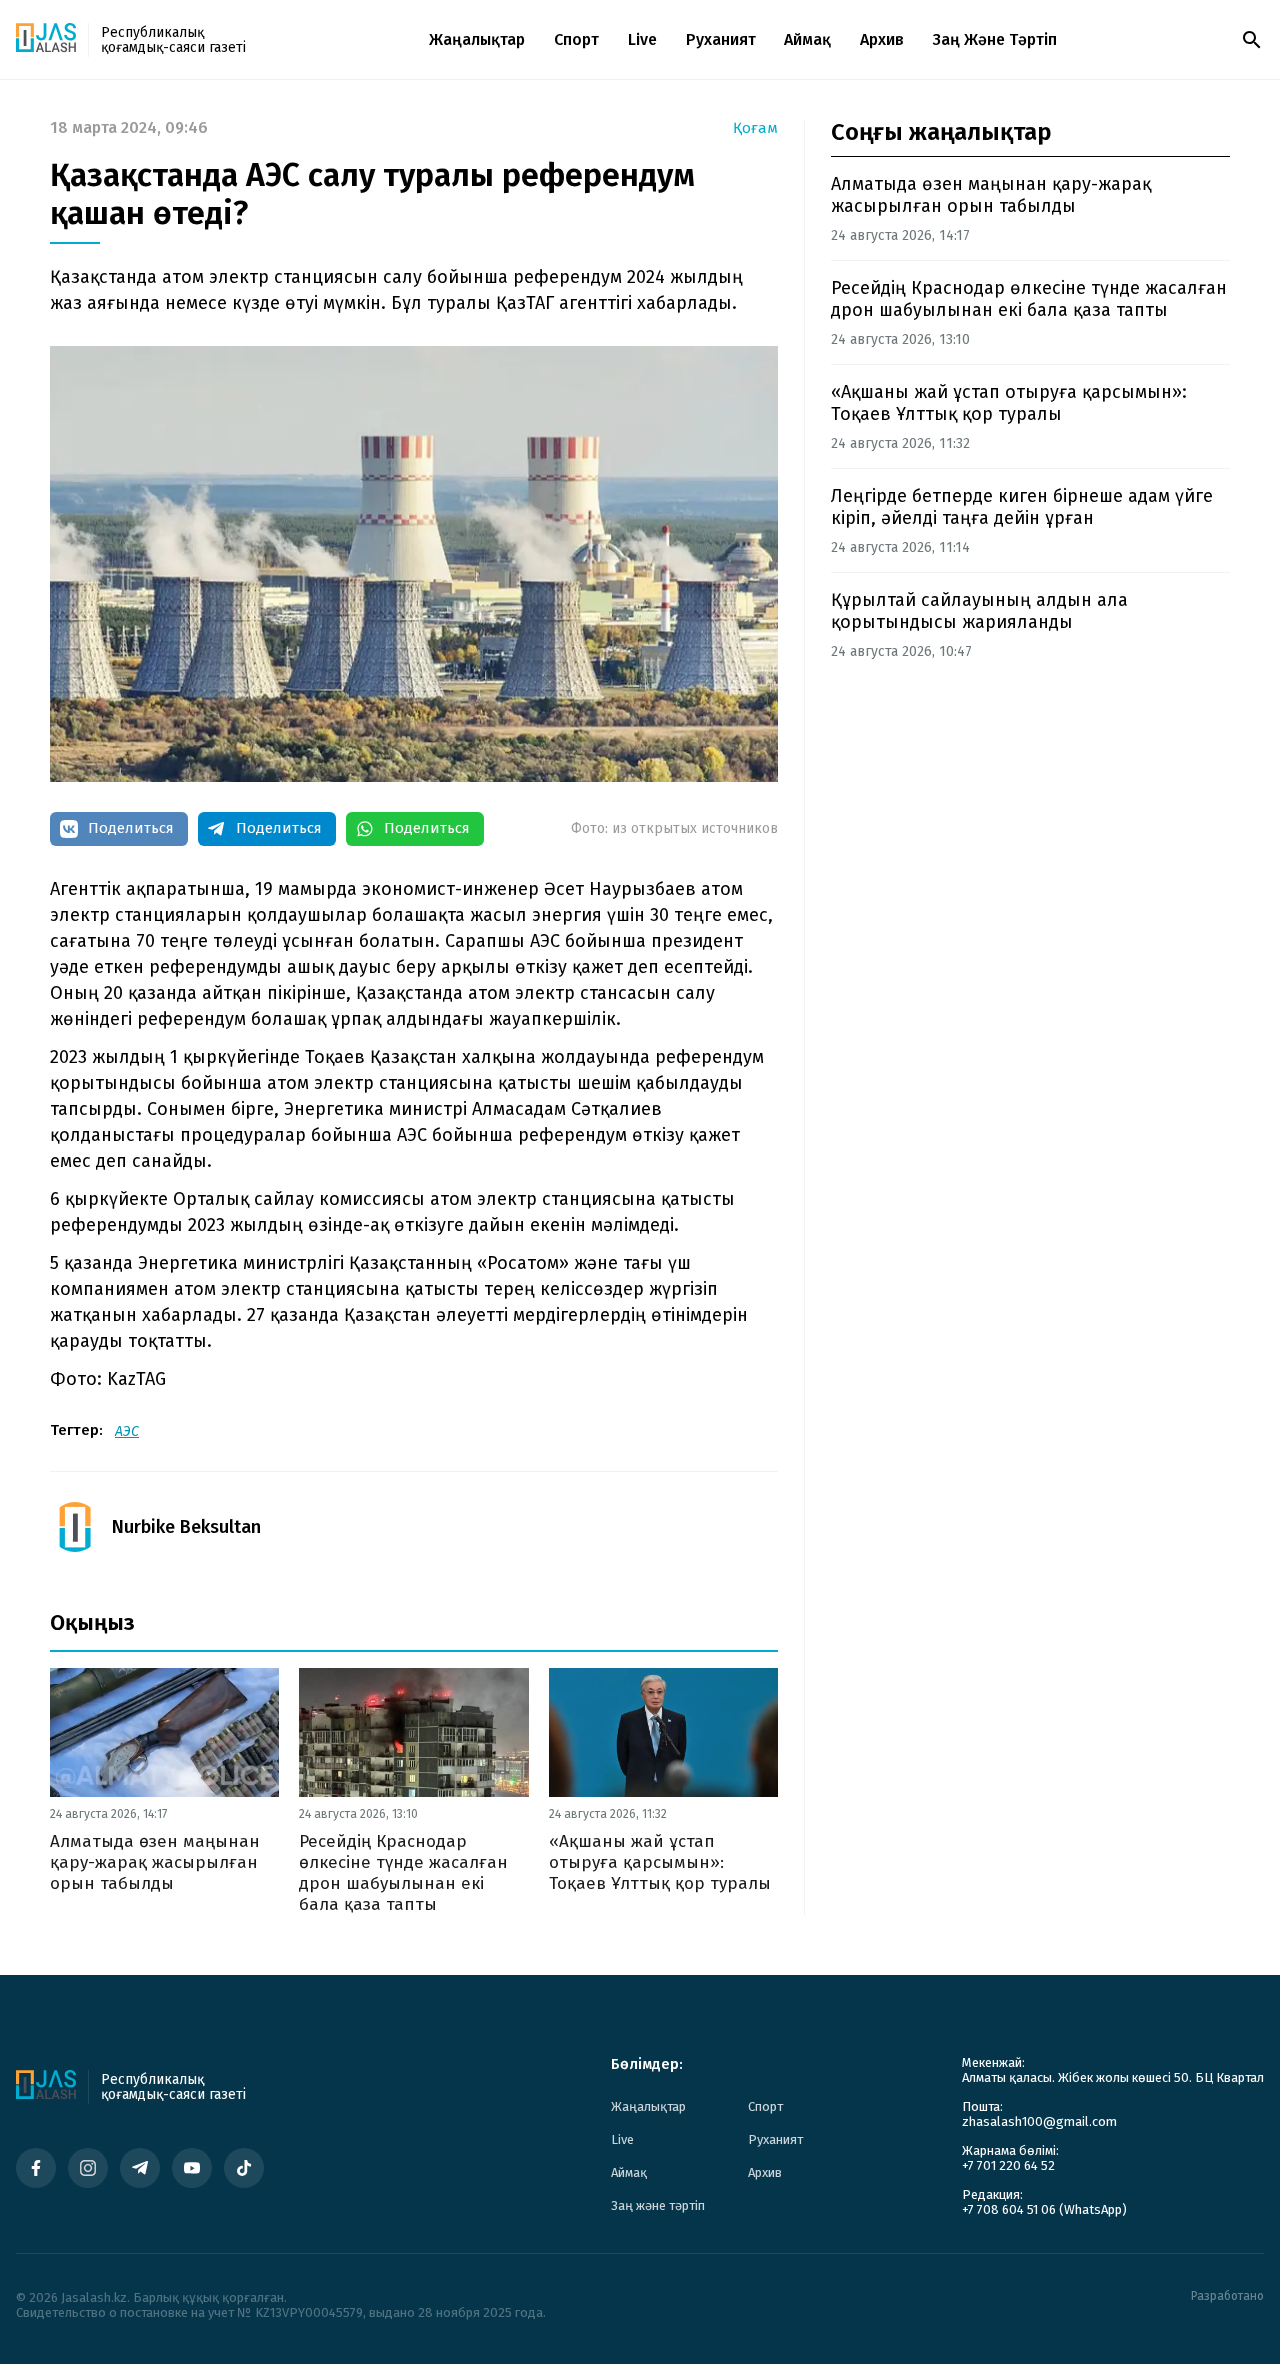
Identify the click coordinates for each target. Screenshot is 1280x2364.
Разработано (1227, 2296)
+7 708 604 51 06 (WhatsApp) (1044, 2209)
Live (642, 39)
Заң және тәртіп (995, 39)
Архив (882, 39)
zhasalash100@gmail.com (1039, 2121)
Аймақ (807, 39)
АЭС (127, 1431)
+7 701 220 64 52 (1008, 2165)
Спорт (576, 39)
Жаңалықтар (477, 39)
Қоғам (755, 128)
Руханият (721, 39)
